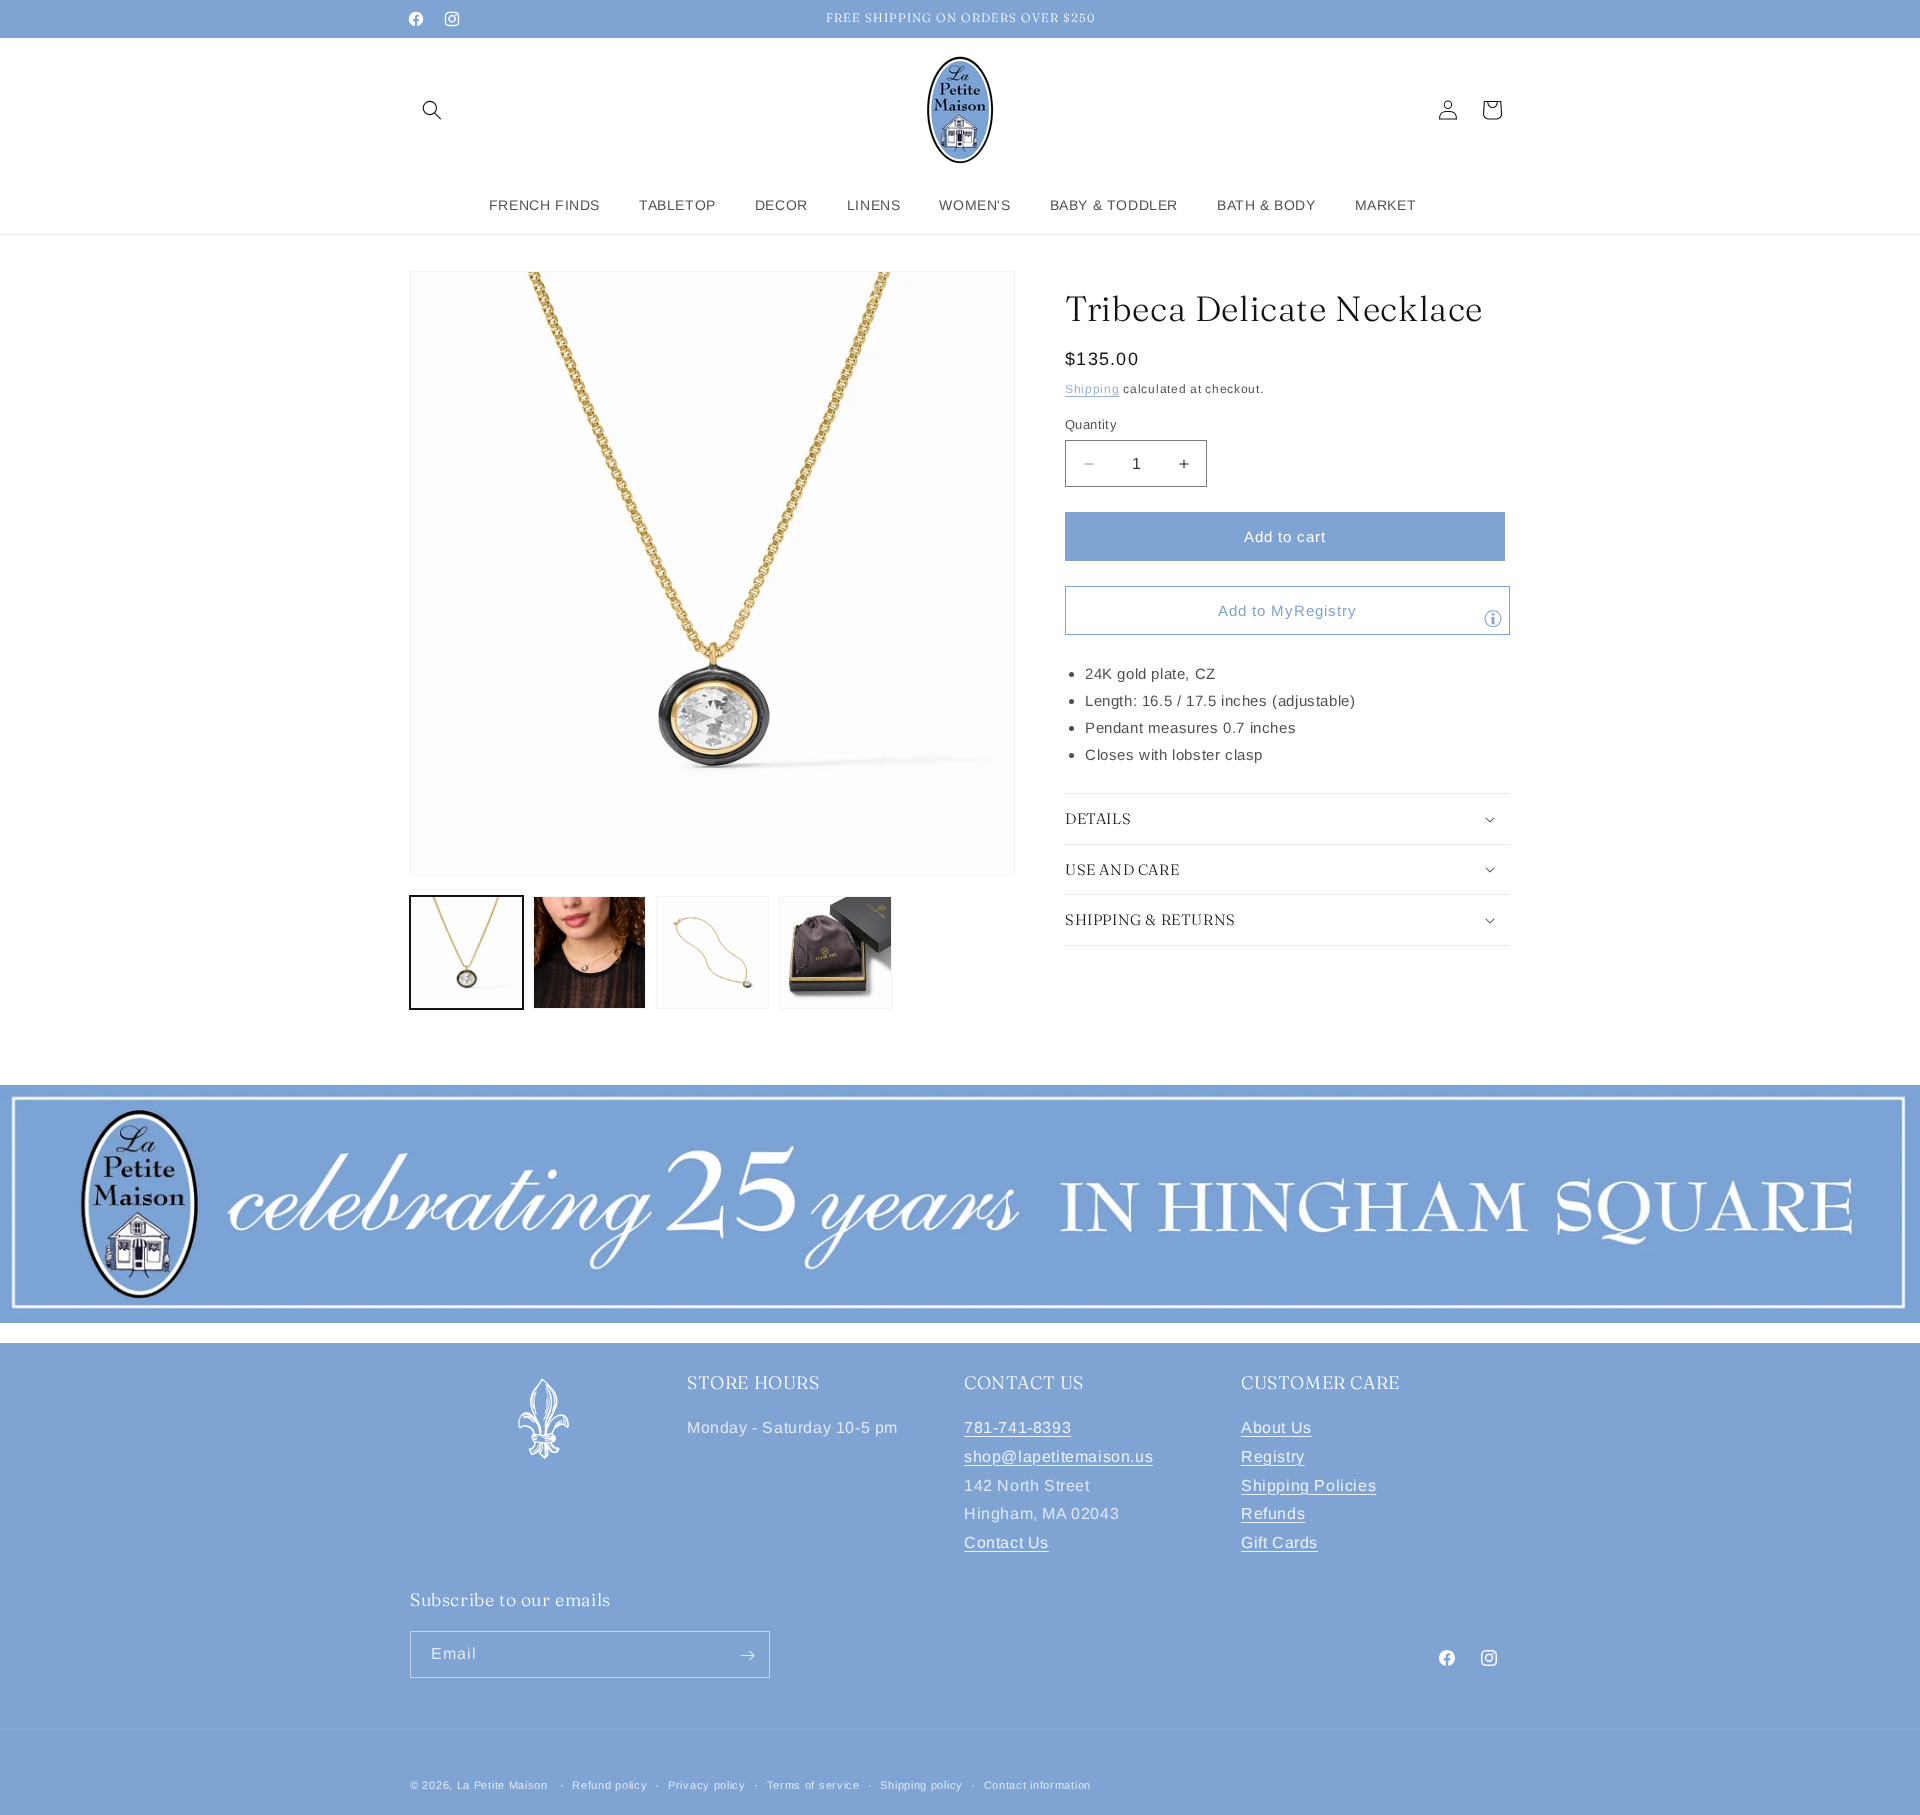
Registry (1273, 1456)
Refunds (1273, 1514)
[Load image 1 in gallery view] (466, 952)
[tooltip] (1493, 618)
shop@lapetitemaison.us (1058, 1456)
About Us (1276, 1427)
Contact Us (1006, 1542)
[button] (432, 110)
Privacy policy (707, 1784)
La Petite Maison (502, 1785)
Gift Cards (1279, 1542)
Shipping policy (921, 1784)
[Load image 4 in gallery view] (835, 952)
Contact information (1037, 1784)
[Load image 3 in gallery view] (712, 952)
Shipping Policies (1308, 1485)
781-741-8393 (1017, 1427)
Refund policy (609, 1784)
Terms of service (813, 1784)
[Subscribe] (747, 1655)
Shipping (1092, 389)
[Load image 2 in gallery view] (589, 952)
